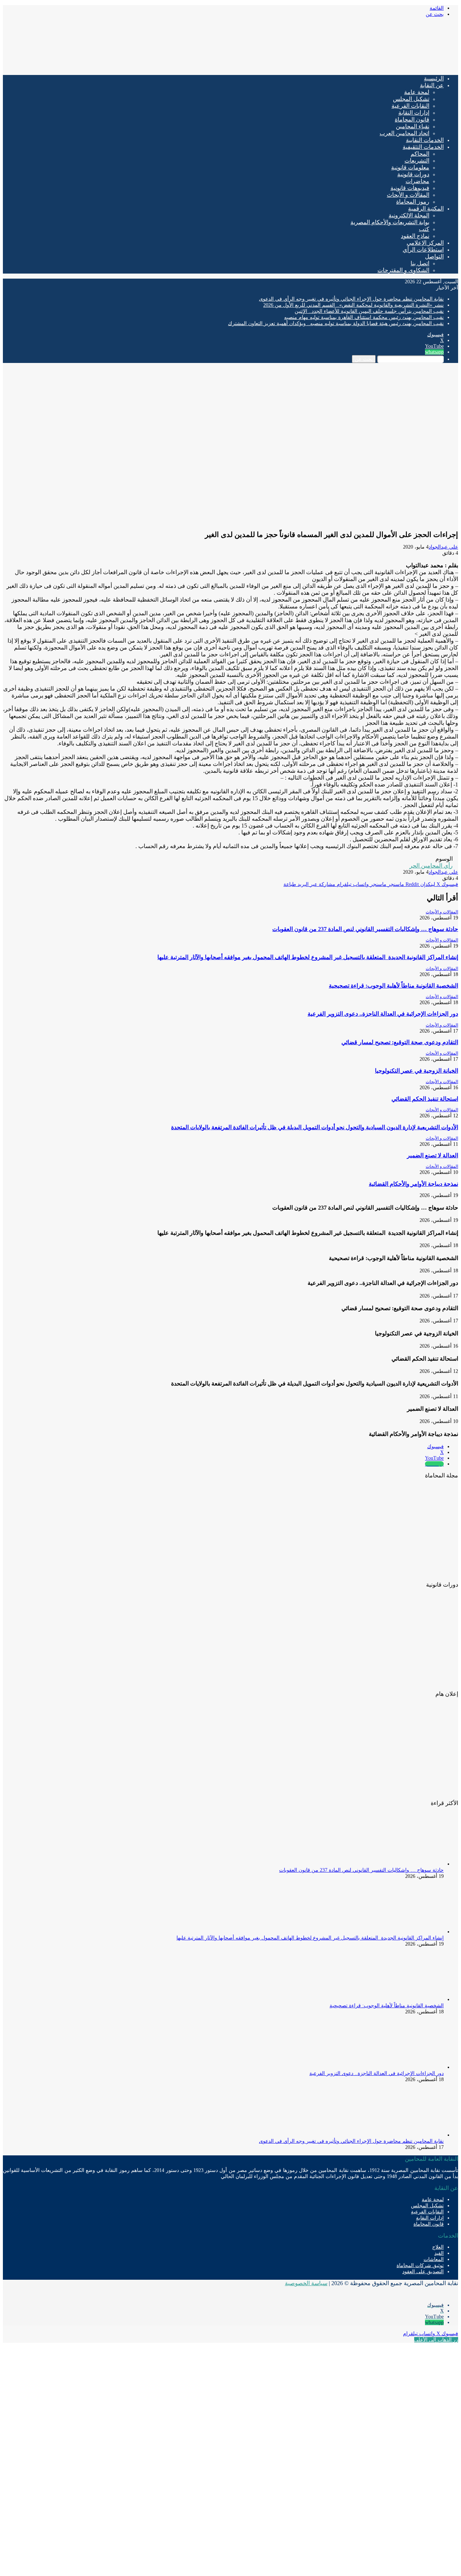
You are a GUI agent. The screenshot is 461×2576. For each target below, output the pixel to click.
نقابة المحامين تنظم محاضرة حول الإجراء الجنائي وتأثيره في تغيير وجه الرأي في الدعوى (351, 299)
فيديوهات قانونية (410, 188)
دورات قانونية (413, 174)
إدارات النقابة (414, 113)
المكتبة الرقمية (426, 209)
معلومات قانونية (410, 167)
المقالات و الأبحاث (408, 195)
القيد (439, 2253)
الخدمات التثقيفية (423, 147)
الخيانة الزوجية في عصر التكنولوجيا (417, 1071)
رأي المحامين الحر (431, 866)
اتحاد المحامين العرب (404, 133)
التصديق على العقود (423, 2272)
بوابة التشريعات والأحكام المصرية (390, 222)
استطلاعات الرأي (423, 250)
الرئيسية (434, 78)
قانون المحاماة (412, 119)
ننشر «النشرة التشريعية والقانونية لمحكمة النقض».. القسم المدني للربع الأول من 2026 (353, 305)
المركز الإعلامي (425, 243)
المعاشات (434, 2259)
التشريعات (417, 161)
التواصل (434, 256)
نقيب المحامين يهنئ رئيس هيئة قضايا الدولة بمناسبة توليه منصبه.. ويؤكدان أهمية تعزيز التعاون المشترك (336, 323)
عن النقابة (432, 85)
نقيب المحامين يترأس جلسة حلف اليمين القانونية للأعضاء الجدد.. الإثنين (369, 311)
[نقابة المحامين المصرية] (373, 66)
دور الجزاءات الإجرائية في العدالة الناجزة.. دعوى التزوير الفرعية (383, 1014)
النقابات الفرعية (410, 106)
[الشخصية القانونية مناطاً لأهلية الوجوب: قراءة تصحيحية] (404, 1999)
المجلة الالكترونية (409, 215)
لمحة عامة (417, 92)
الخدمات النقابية (425, 140)
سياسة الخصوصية (306, 2283)
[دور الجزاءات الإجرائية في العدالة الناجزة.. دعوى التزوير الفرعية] (404, 2067)
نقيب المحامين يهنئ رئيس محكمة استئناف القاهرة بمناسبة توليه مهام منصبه (364, 317)
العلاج (438, 2247)
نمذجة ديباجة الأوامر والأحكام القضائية (413, 1184)
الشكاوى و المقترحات (403, 270)
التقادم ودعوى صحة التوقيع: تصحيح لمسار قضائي (400, 1042)
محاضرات (417, 181)
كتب (424, 229)
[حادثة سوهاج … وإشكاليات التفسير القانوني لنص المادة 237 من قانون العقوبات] (404, 1864)
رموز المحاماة (413, 202)
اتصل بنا (420, 263)
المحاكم (420, 154)
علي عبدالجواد (443, 547)
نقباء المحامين (413, 126)
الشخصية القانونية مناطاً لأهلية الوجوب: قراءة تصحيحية (393, 986)
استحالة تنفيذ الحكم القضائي (425, 1099)
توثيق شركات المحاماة (420, 2265)
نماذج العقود (415, 236)
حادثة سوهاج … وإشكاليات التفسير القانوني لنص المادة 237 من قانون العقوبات (365, 929)
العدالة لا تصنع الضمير (433, 1155)
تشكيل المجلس (411, 99)
